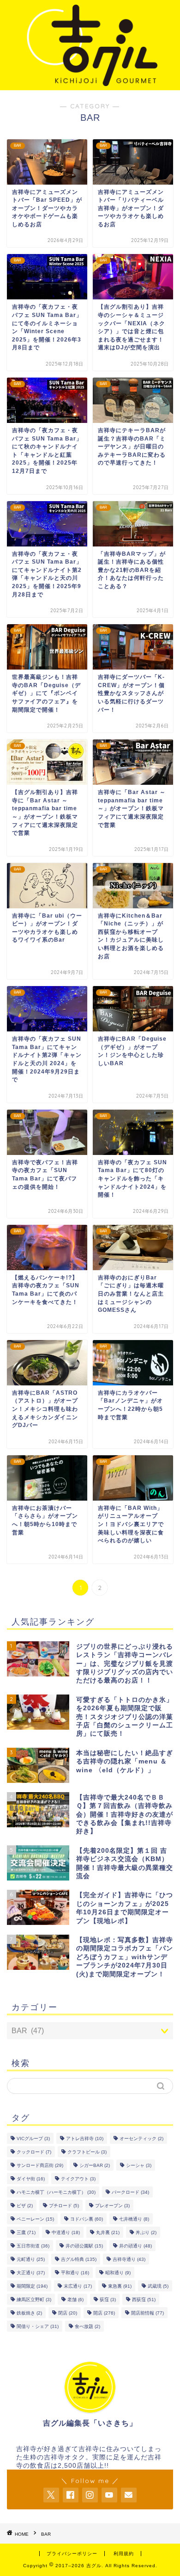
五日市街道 (33, 2246)
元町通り (31, 2259)
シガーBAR (95, 2165)
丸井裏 (108, 2232)
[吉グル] (90, 83)
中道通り (66, 2232)
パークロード (130, 2192)
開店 (104, 2313)
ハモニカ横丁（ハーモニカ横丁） (56, 2192)
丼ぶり (146, 2232)
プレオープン (112, 2206)
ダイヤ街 (31, 2179)
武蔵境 (158, 2286)
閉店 (68, 2313)
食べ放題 (87, 2326)
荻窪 (108, 2300)
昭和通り (118, 2273)
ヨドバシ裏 (87, 2219)
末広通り (78, 2286)
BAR (46, 2534)
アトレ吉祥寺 (85, 2138)
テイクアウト (78, 2179)
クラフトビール (87, 2152)
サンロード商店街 (40, 2165)
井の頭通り (135, 2246)
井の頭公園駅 (84, 2246)
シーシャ (139, 2165)
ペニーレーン (35, 2219)
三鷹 (26, 2232)
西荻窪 (144, 2300)
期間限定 (32, 2286)
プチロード (64, 2206)
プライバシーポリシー (72, 2554)
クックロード (34, 2152)
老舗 (75, 2300)
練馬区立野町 (34, 2300)
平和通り (75, 2273)
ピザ (25, 2206)
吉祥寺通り (129, 2259)
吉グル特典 (79, 2259)
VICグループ (33, 2138)
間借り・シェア (38, 2326)
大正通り (31, 2273)
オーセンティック (141, 2138)
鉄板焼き (29, 2313)
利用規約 (124, 2554)
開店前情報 (147, 2313)
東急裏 (120, 2286)
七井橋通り (134, 2219)
